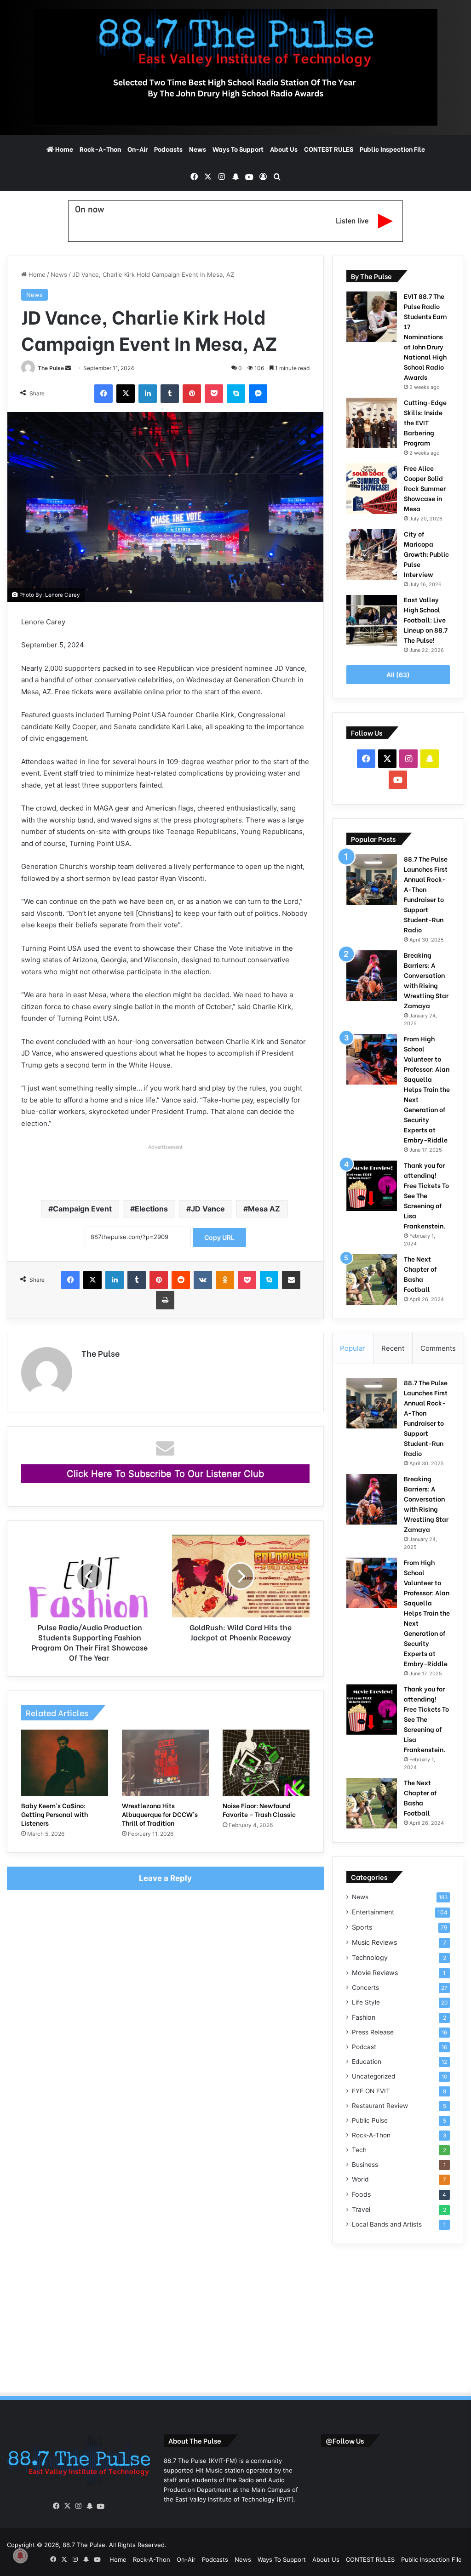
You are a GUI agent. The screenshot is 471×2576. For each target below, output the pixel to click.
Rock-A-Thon (100, 149)
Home (63, 149)
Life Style (366, 2002)
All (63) (398, 675)
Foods (361, 2194)
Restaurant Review (380, 2106)
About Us (284, 149)
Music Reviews (374, 1942)
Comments (438, 1348)
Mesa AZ (264, 1209)
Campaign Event (82, 1209)
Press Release (373, 2032)
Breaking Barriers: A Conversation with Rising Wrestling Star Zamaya (426, 980)
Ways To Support (238, 149)
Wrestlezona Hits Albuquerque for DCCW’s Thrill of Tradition (160, 1814)
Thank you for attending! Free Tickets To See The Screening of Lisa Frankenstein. (426, 1195)
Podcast (364, 2047)
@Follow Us (345, 2440)
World (360, 2179)
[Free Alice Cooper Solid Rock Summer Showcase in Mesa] (372, 489)
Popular (353, 1348)
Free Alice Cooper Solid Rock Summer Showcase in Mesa (425, 488)
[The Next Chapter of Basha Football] (372, 1279)
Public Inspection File (392, 149)
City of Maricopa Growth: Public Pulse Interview (426, 554)
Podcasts (168, 149)
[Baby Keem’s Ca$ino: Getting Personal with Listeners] (65, 1763)
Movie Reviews (375, 1973)
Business (365, 2165)
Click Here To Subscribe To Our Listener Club (165, 1474)
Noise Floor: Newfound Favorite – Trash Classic (259, 1810)
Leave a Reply (165, 1878)
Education (367, 2062)
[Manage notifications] (20, 2556)
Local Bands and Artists (387, 2224)
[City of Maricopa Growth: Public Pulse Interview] (372, 554)
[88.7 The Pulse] (235, 68)
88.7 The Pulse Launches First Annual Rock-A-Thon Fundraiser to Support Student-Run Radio (426, 894)
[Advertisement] (165, 1167)
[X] (68, 2506)
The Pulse (51, 368)
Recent (393, 1348)
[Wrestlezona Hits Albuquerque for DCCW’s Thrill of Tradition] (165, 1763)
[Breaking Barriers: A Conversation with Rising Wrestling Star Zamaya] (372, 976)
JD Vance (208, 1209)
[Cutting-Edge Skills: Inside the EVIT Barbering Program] (372, 423)
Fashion (364, 2017)
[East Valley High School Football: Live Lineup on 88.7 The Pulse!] (372, 620)
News (198, 149)
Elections (151, 1209)
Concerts (365, 1988)
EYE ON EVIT (371, 2091)
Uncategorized (373, 2076)
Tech (359, 2150)
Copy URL (219, 1237)
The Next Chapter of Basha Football (420, 1274)
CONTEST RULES (329, 149)
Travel (361, 2209)
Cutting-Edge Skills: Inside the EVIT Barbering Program (425, 422)
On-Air (138, 149)
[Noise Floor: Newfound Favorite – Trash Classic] (266, 1763)
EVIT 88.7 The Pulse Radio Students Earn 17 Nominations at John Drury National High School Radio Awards (425, 336)
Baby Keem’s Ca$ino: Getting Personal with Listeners (55, 1814)
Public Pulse (370, 2120)
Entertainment (373, 1912)
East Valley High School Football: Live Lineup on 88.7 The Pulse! (426, 620)
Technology (370, 1957)
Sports (362, 1927)
